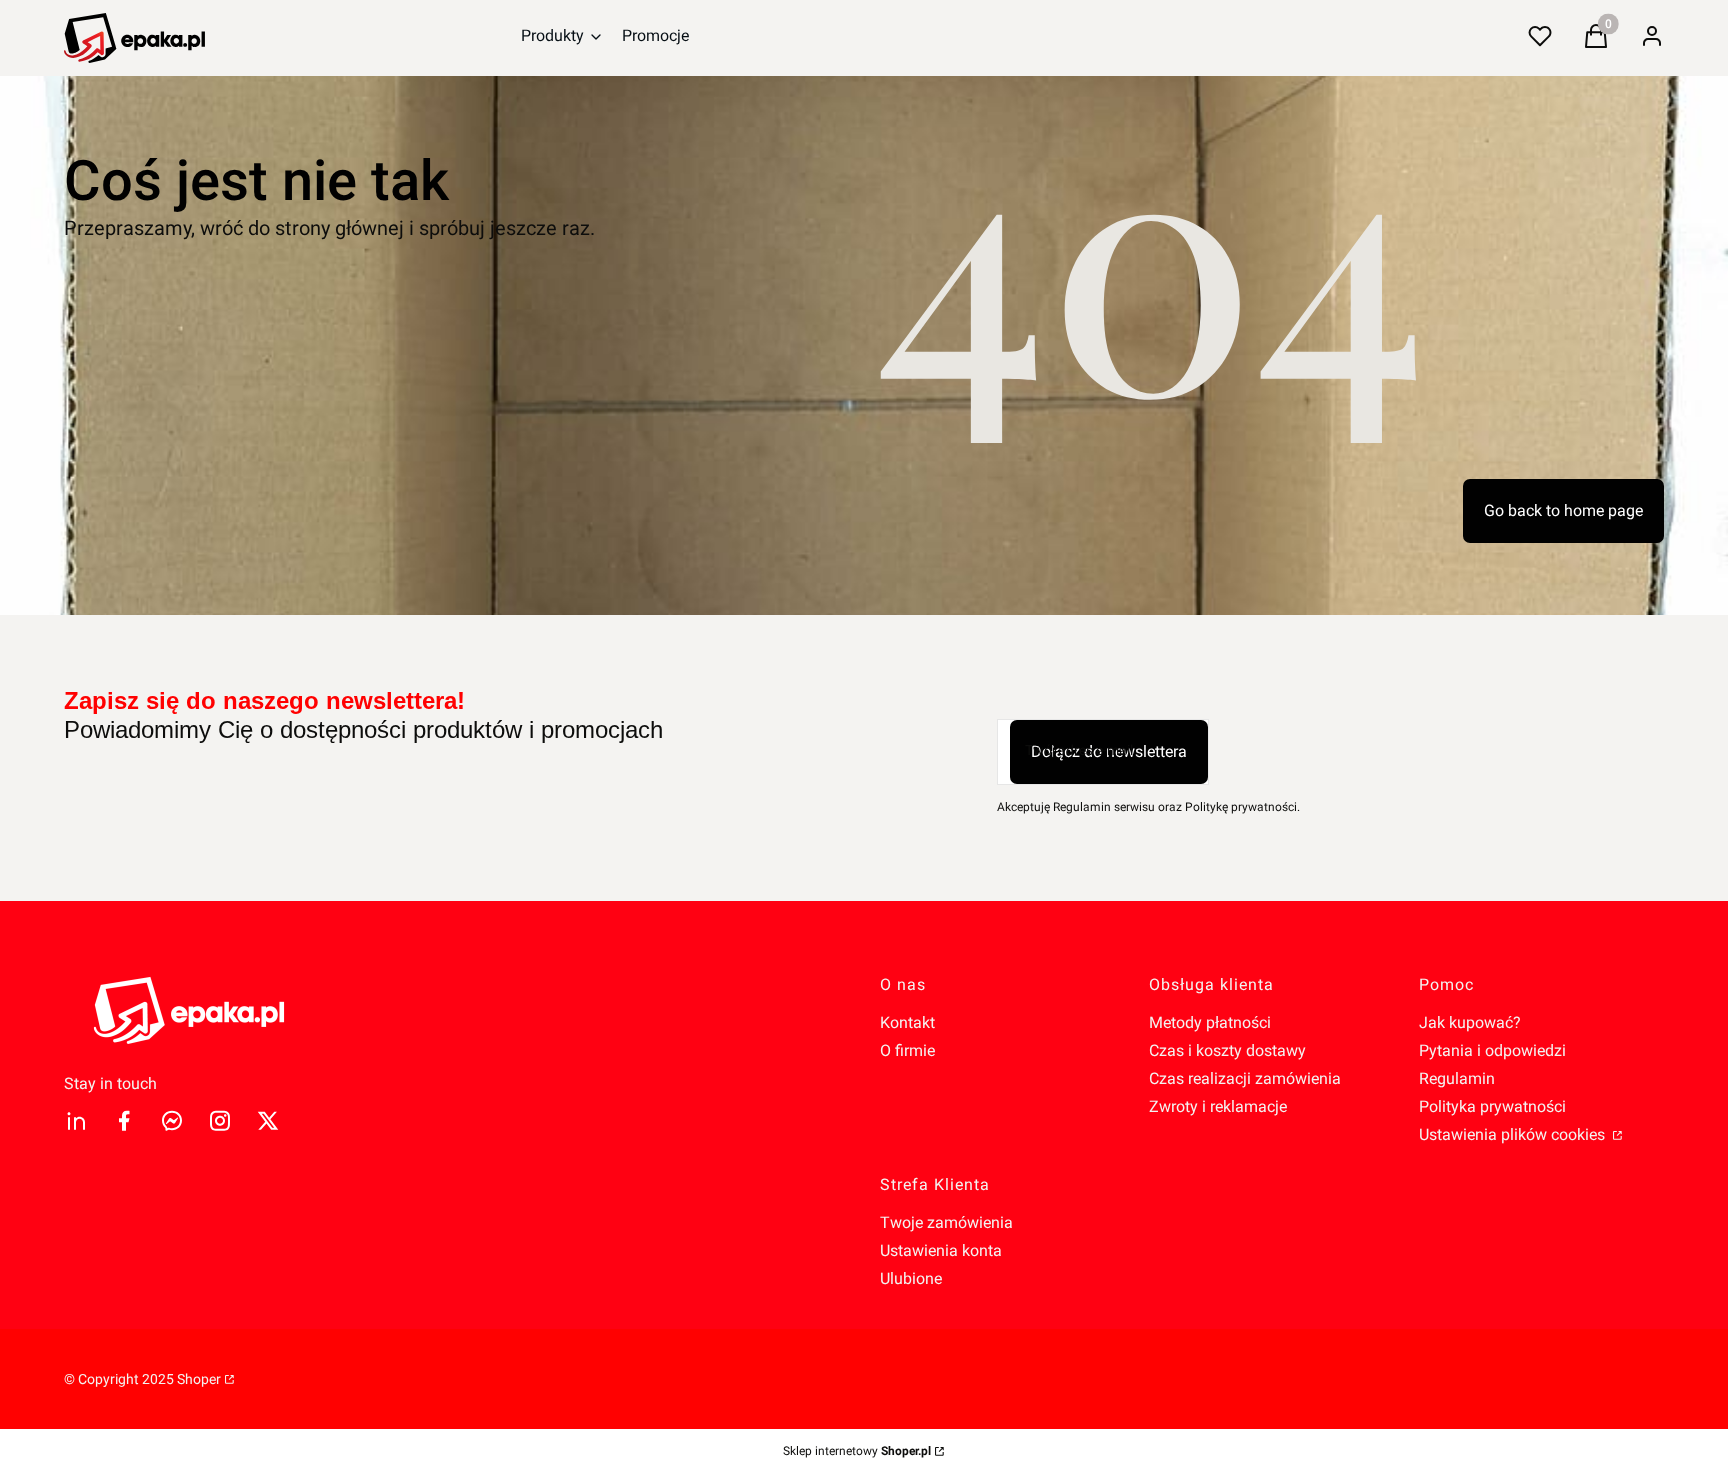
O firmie (907, 1050)
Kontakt (907, 1022)
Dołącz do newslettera (1109, 751)
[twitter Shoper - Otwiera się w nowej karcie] (268, 1120)
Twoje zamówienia (946, 1222)
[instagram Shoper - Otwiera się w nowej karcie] (220, 1120)
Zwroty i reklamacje (1218, 1106)
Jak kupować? (1470, 1022)
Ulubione (911, 1278)
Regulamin (1457, 1078)
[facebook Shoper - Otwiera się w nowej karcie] (124, 1120)
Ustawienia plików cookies (1514, 1134)
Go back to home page (1563, 510)
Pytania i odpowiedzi (1492, 1050)
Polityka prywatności (1492, 1106)
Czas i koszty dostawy (1227, 1050)
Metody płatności (1210, 1022)
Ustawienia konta (941, 1250)
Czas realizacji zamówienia (1245, 1078)
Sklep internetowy (857, 1451)
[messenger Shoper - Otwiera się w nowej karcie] (172, 1120)
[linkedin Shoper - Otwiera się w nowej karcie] (76, 1120)
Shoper (199, 1379)
